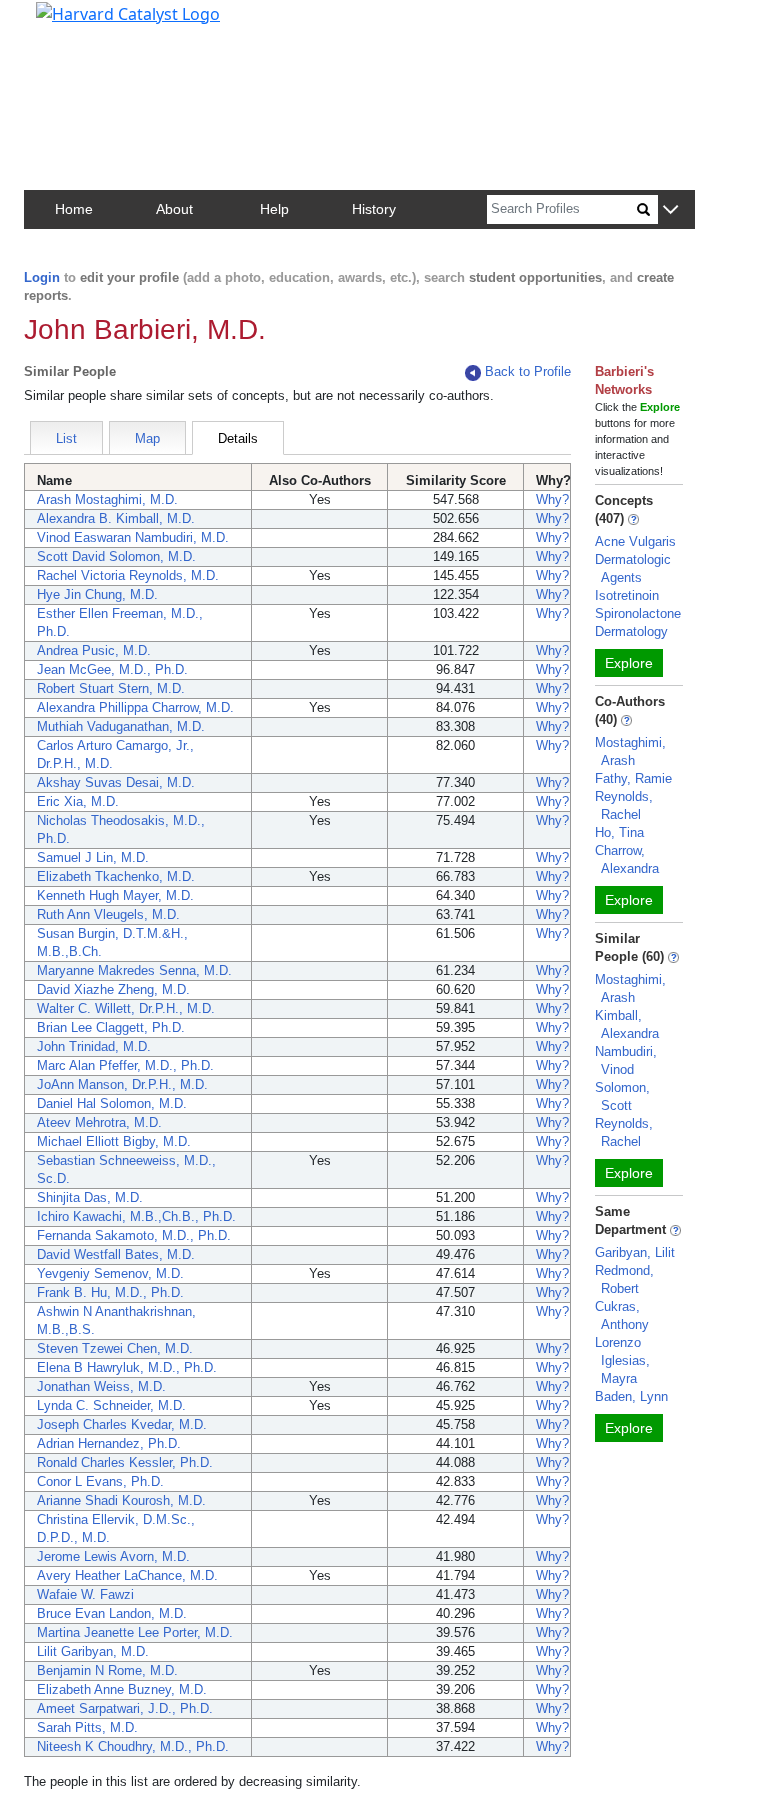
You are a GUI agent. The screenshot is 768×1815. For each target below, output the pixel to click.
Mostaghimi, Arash (630, 751)
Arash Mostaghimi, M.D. (107, 499)
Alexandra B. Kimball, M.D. (116, 518)
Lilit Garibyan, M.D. (93, 1651)
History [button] (374, 209)
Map (147, 438)
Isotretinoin (627, 595)
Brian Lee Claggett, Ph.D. (111, 1027)
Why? (552, 499)
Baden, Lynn (631, 1396)
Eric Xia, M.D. (78, 801)
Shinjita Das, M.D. (90, 1197)
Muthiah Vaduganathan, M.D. (121, 726)
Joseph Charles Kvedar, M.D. (122, 1424)
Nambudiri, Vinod (626, 1060)
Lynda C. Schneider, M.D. (111, 1405)
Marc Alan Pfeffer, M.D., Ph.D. (125, 1065)
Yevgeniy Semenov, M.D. (110, 1273)
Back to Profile (528, 371)
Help (274, 209)
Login (42, 277)
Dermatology (631, 631)
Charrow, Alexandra (627, 859)
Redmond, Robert (624, 1279)
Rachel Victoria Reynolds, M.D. (128, 575)
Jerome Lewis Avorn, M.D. (113, 1556)
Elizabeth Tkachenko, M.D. (116, 876)
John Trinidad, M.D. (94, 1046)
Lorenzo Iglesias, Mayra (622, 1360)
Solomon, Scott (622, 1096)
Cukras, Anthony (622, 1315)
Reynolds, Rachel (624, 805)
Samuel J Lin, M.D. (93, 857)
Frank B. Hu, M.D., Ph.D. (110, 1292)
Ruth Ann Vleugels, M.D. (108, 914)
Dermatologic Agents (633, 568)
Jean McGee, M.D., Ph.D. (112, 669)
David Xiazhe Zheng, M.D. (113, 989)
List (66, 438)
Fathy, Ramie (633, 778)
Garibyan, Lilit (635, 1252)
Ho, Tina (619, 832)
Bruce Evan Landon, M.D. (112, 1613)
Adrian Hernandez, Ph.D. (109, 1443)
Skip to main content (83, 24)
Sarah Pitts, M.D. (87, 1727)
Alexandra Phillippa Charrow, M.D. (135, 707)
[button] (670, 210)
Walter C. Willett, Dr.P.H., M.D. (126, 1008)
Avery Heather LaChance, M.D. (127, 1575)
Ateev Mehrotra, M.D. (99, 1122)
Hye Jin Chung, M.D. (97, 594)
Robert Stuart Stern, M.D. (111, 688)
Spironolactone (638, 613)
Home (74, 209)
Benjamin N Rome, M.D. (107, 1670)
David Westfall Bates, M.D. (116, 1254)
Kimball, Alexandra (627, 1024)
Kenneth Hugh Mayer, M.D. (115, 895)
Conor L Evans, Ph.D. (100, 1481)
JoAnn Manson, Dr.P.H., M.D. (122, 1084)
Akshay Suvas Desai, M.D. (116, 782)
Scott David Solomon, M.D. (116, 556)
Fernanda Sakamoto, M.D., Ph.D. (134, 1235)
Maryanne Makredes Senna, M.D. (134, 970)
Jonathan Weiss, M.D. (101, 1386)
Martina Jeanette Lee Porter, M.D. (135, 1632)
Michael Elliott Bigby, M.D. (114, 1141)
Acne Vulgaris (635, 541)
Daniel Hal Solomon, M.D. (112, 1103)
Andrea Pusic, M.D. (94, 650)
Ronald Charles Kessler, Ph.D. (125, 1462)
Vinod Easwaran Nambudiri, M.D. (133, 537)
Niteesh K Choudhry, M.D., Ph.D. (133, 1746)
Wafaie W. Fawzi (85, 1594)
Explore (629, 663)
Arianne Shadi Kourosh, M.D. (121, 1500)
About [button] (174, 209)
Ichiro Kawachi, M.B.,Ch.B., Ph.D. (136, 1216)
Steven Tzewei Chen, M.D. (115, 1348)
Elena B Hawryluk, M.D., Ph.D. (127, 1367)
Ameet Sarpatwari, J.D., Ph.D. (125, 1708)
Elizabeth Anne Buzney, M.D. (122, 1689)
